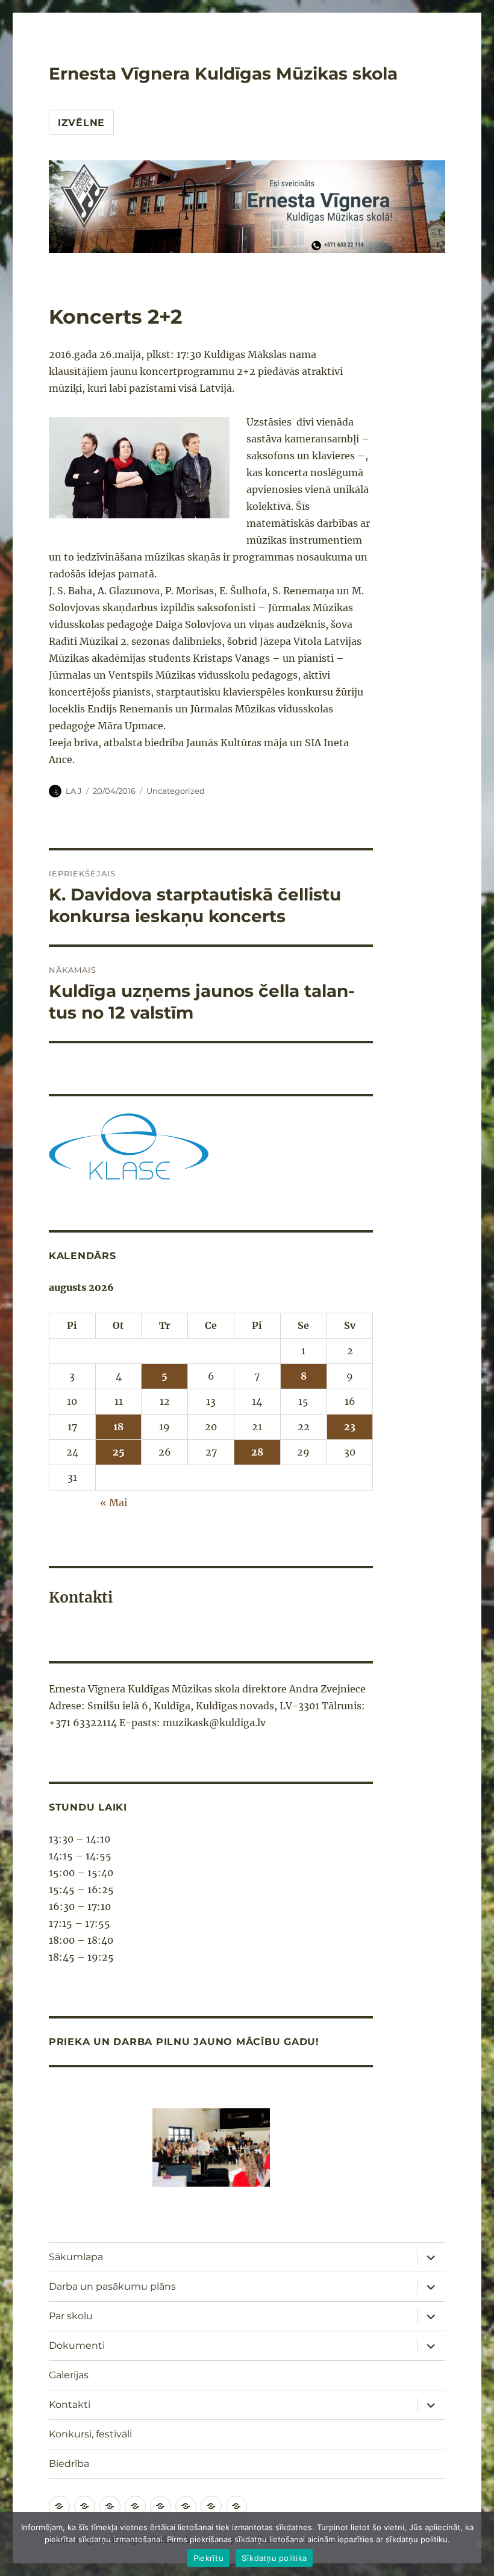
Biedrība (69, 2464)
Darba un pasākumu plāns (112, 2286)
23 (350, 1427)
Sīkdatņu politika (274, 2558)
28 (257, 1452)
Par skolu (71, 2316)
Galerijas (69, 2375)
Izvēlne (81, 123)
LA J (74, 791)
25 (119, 1452)
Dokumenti (77, 2345)
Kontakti (70, 2405)
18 (118, 1427)
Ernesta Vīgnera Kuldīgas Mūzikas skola (223, 74)
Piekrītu (208, 2558)
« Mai (114, 1503)
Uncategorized (176, 791)
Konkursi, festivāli (90, 2434)
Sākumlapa (76, 2257)
